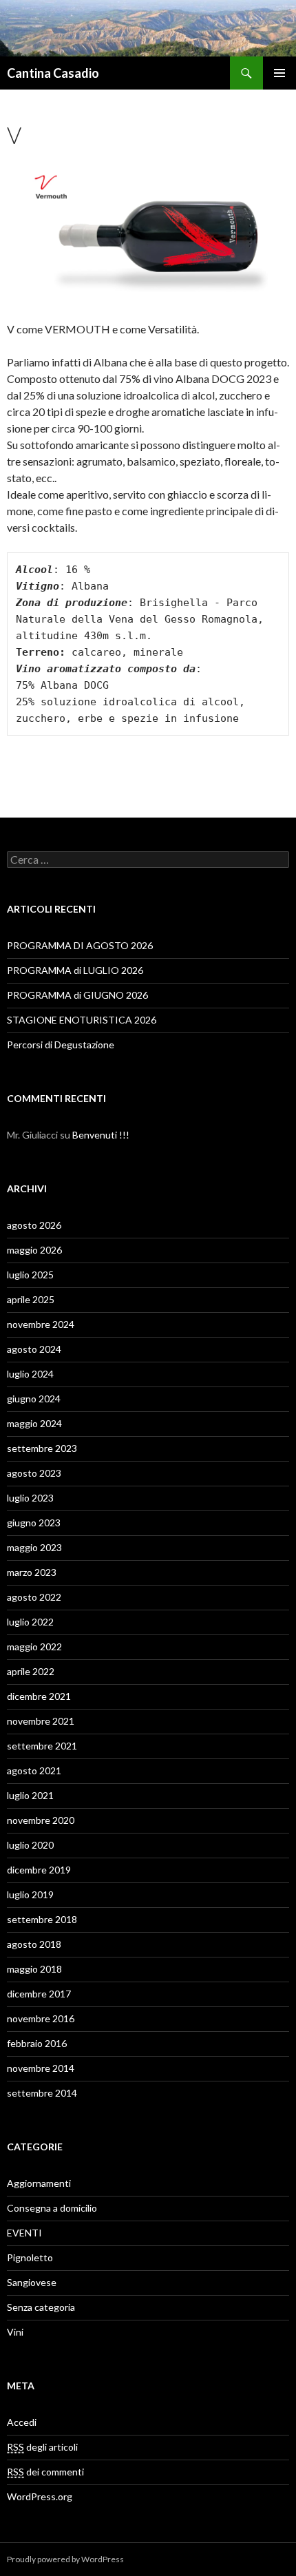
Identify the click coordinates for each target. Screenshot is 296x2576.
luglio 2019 (30, 1894)
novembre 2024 (41, 1324)
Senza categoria (41, 2307)
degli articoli (42, 2447)
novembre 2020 (41, 1820)
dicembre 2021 (39, 1696)
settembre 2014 (42, 2093)
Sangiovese (32, 2282)
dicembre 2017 (39, 1994)
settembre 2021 (42, 1746)
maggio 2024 (34, 1423)
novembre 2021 (41, 1721)
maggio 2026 (34, 1250)
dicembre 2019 (39, 1870)
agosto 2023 (34, 1473)
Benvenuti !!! (101, 1135)
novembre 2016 (41, 2018)
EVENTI (24, 2233)
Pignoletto (30, 2257)
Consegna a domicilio (52, 2208)
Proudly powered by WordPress (65, 2559)
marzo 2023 (32, 1572)
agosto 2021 (34, 1770)
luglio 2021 (30, 1795)
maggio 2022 (34, 1647)
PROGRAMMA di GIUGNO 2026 (77, 995)
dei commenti (45, 2472)
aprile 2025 (31, 1299)
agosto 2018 (34, 1944)
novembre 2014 (41, 2068)
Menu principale (279, 73)
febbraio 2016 (37, 2043)
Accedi (22, 2422)
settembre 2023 (42, 1448)
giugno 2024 (34, 1399)
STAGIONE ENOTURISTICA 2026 (82, 1020)
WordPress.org (40, 2496)
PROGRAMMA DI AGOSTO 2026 (80, 945)
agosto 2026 (34, 1225)
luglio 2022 (30, 1622)
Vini (15, 2332)
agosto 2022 (34, 1597)
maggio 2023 (34, 1547)
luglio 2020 (30, 1845)
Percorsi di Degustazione (61, 1045)
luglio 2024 (30, 1374)
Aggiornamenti (39, 2183)
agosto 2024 (34, 1349)
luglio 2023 (30, 1498)
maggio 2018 (34, 1969)
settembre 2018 (42, 1919)
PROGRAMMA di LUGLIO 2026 (75, 970)
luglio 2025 (30, 1275)
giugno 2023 (34, 1523)
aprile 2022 (31, 1671)
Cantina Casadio (53, 73)
